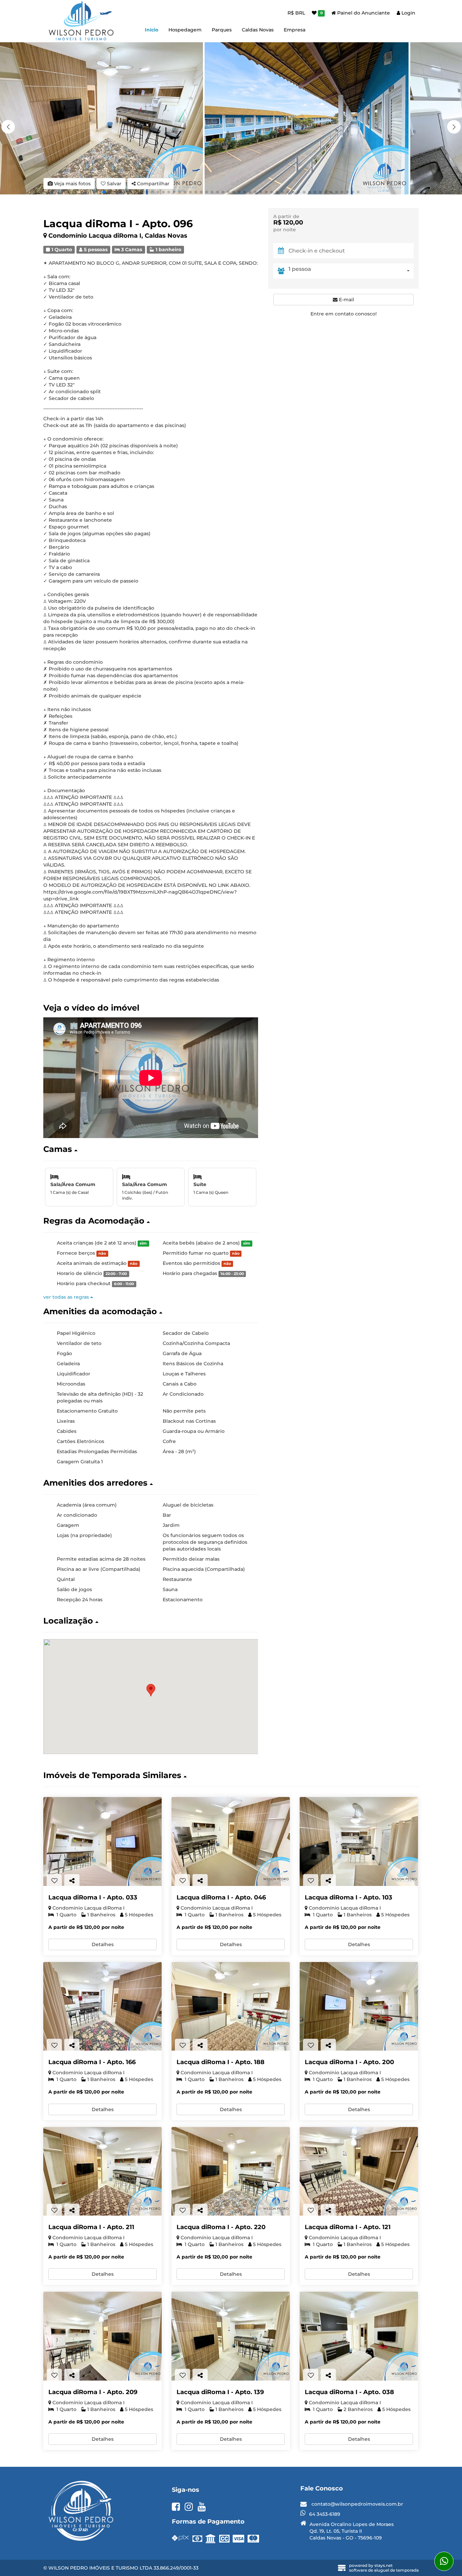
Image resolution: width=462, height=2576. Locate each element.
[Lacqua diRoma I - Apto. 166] (102, 2006)
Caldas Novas (258, 30)
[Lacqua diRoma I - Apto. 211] (102, 2171)
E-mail (346, 300)
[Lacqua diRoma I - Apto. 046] (231, 1841)
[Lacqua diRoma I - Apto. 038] (359, 2336)
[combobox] (351, 271)
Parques (222, 30)
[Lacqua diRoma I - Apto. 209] (102, 2336)
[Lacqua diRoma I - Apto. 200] (359, 2006)
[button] (454, 127)
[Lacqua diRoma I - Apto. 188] (231, 2006)
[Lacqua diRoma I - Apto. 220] (231, 2171)
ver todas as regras (67, 1297)
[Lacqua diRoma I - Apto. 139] (231, 2336)
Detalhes (103, 1944)
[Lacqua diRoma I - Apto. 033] (102, 1841)
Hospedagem (185, 30)
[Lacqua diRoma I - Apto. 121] (359, 2171)
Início (152, 30)
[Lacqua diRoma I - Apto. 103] (359, 1841)
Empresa (295, 30)
